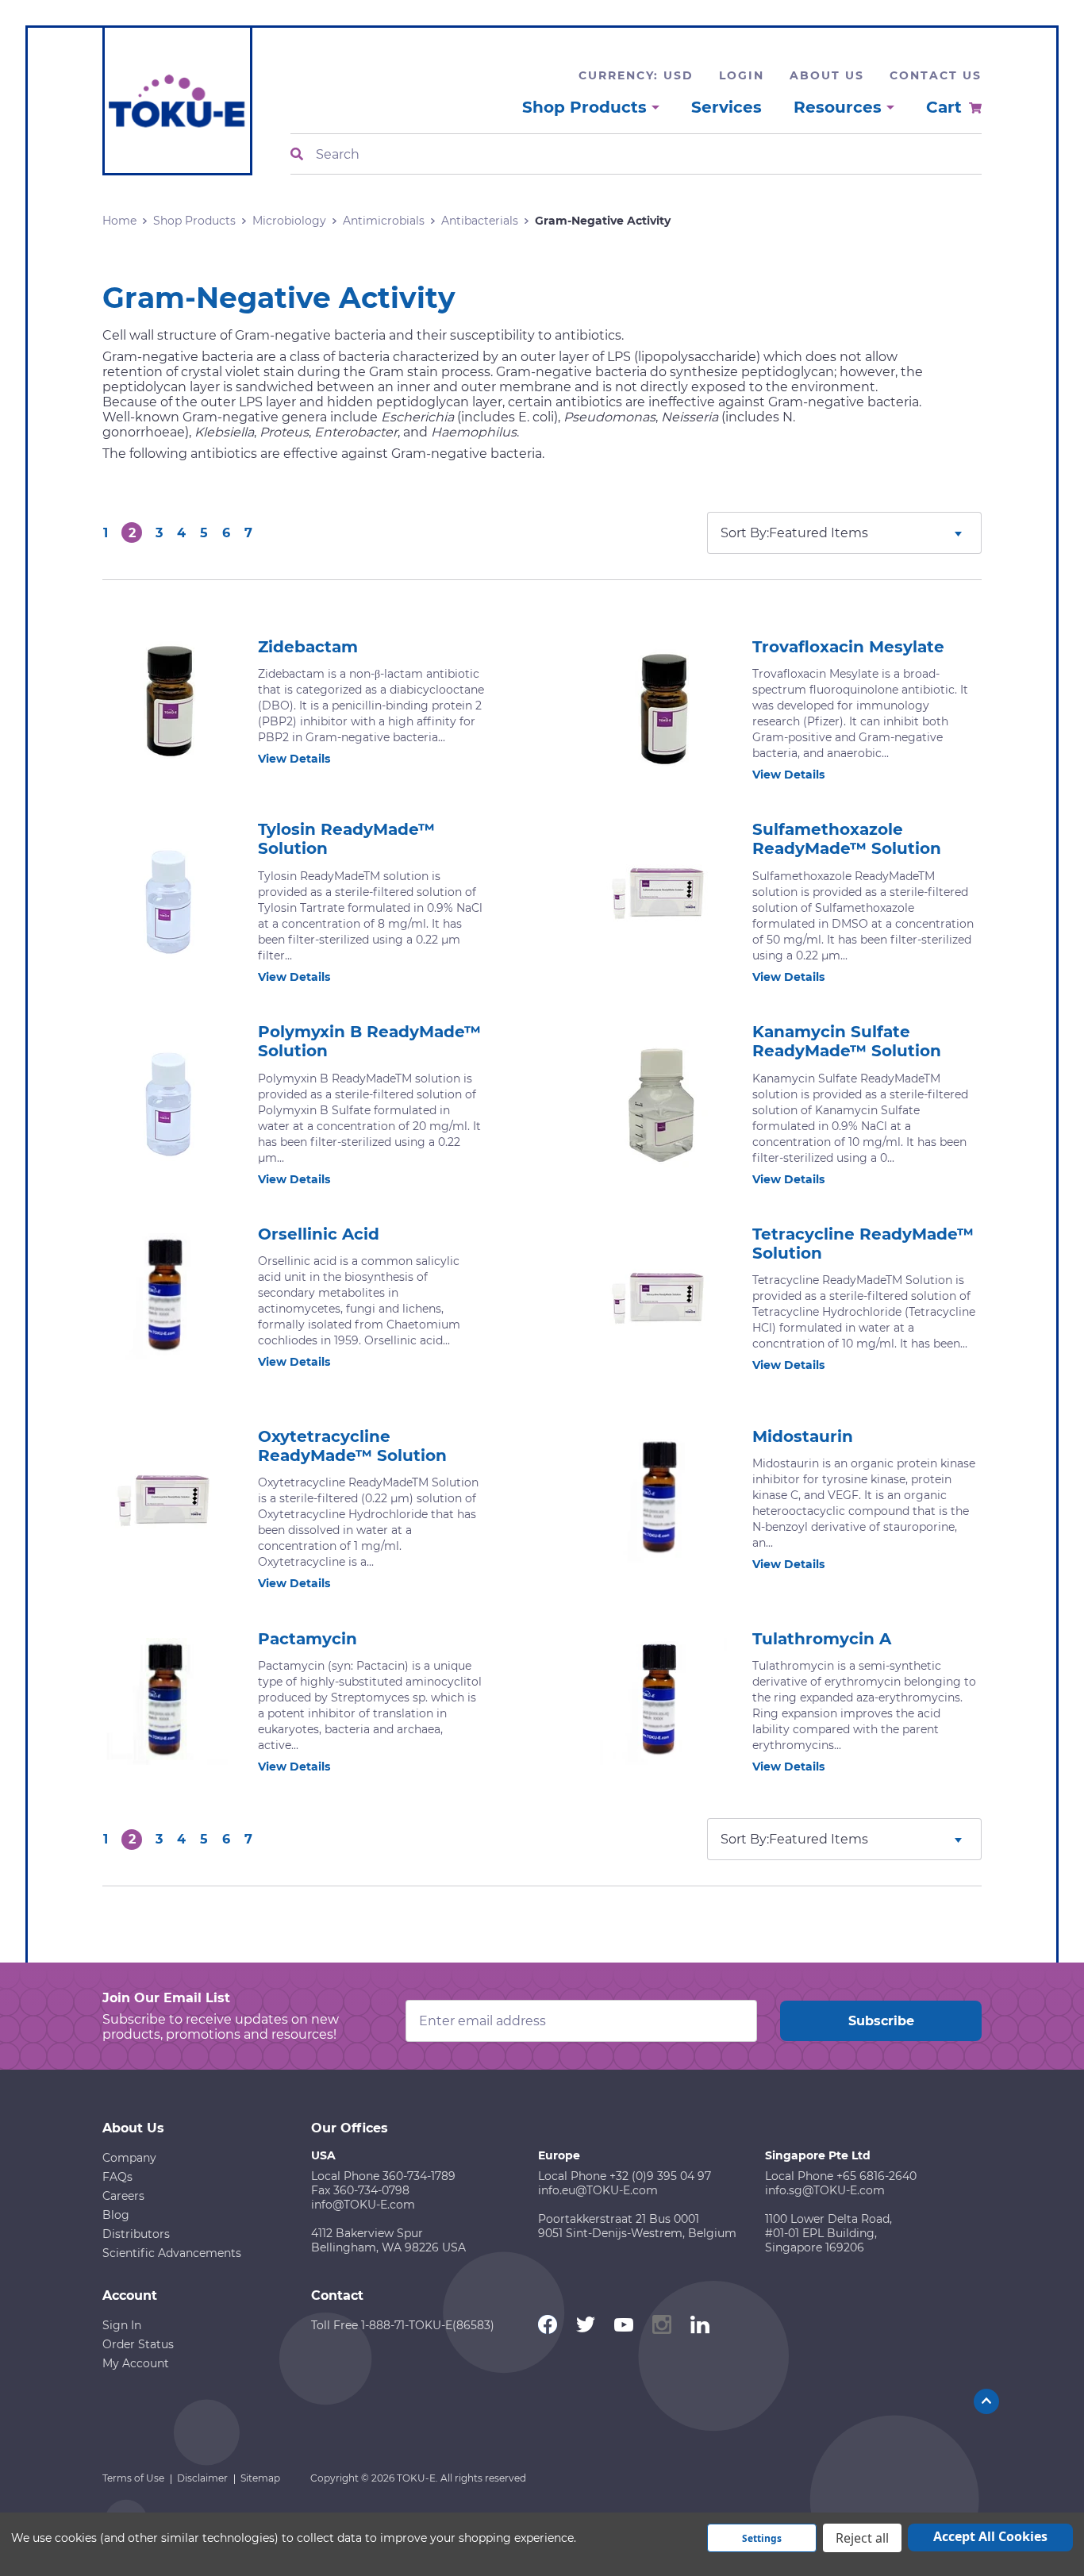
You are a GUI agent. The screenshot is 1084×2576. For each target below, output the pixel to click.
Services (727, 107)
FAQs (117, 2177)
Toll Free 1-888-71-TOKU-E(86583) (403, 2325)
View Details (294, 759)
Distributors (136, 2234)
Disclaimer (202, 2478)
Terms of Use (133, 2478)
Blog (116, 2215)
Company (129, 2158)
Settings (762, 2538)
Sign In (122, 2325)
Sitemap (260, 2478)
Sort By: (745, 533)
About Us (827, 75)
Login (742, 75)
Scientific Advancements (172, 2253)
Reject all (862, 2538)
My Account (136, 2363)
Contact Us (936, 75)
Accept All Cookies (990, 2536)
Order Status (138, 2344)
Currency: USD (636, 75)
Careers (123, 2196)
